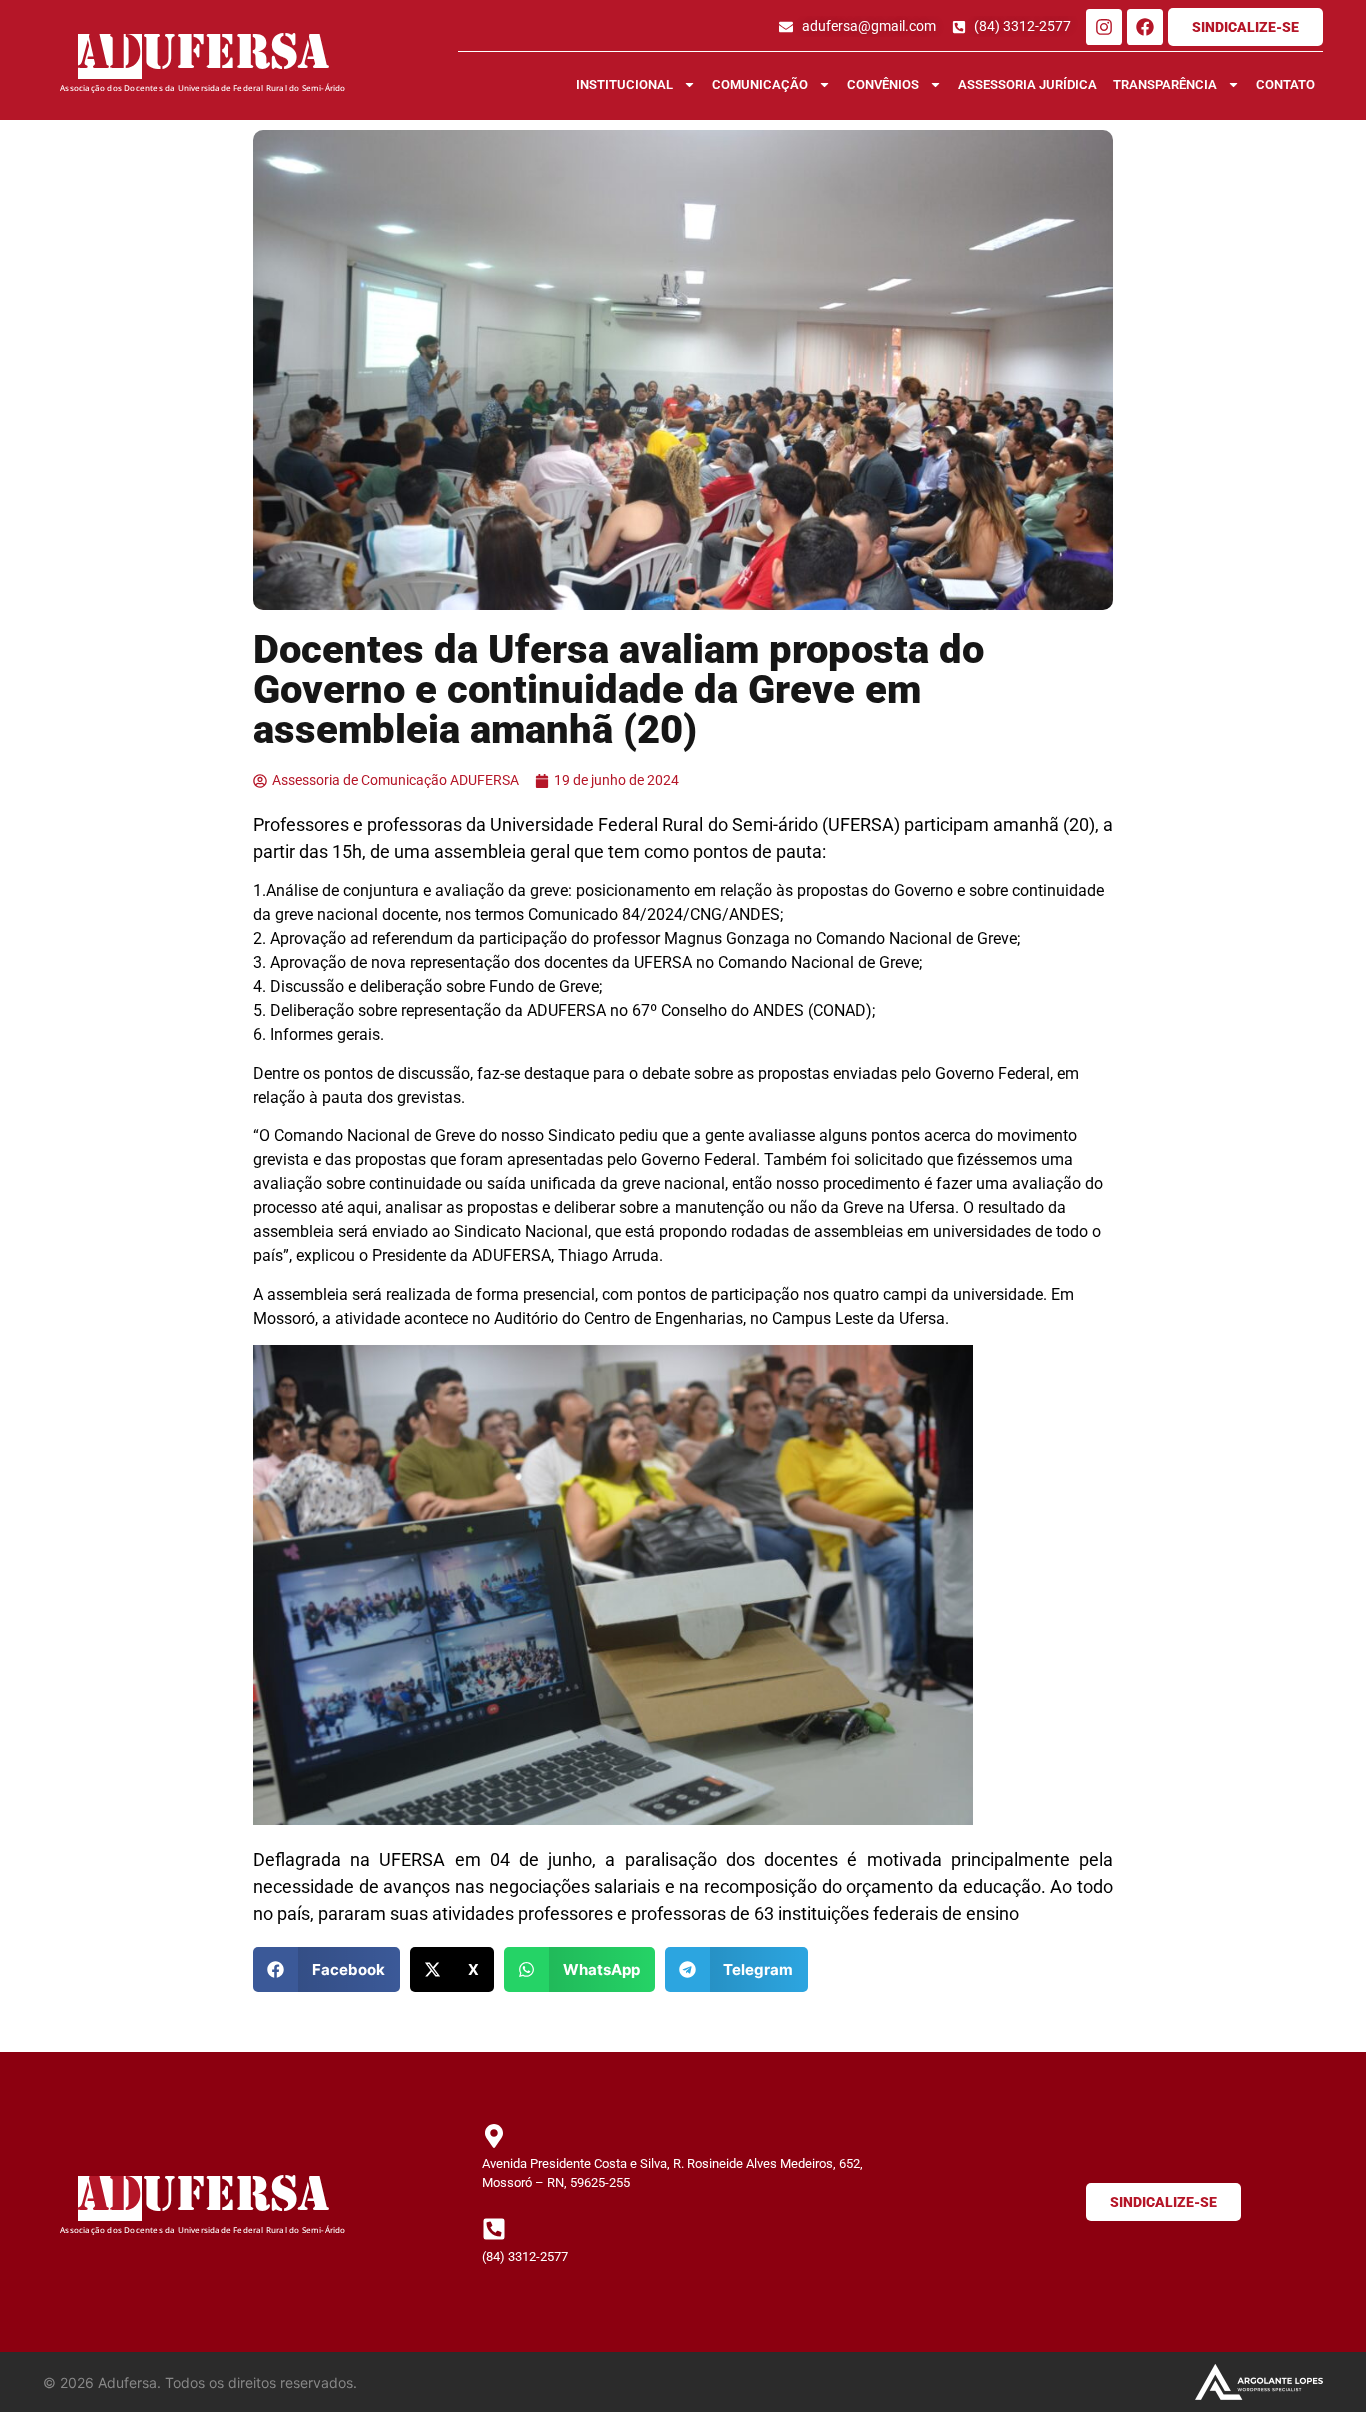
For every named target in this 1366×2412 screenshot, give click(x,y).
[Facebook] (1145, 27)
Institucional (624, 84)
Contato (1285, 84)
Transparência (1165, 84)
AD (110, 56)
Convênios (883, 84)
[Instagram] (1104, 27)
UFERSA (235, 56)
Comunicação (760, 84)
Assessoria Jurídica (1027, 84)
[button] (326, 1969)
